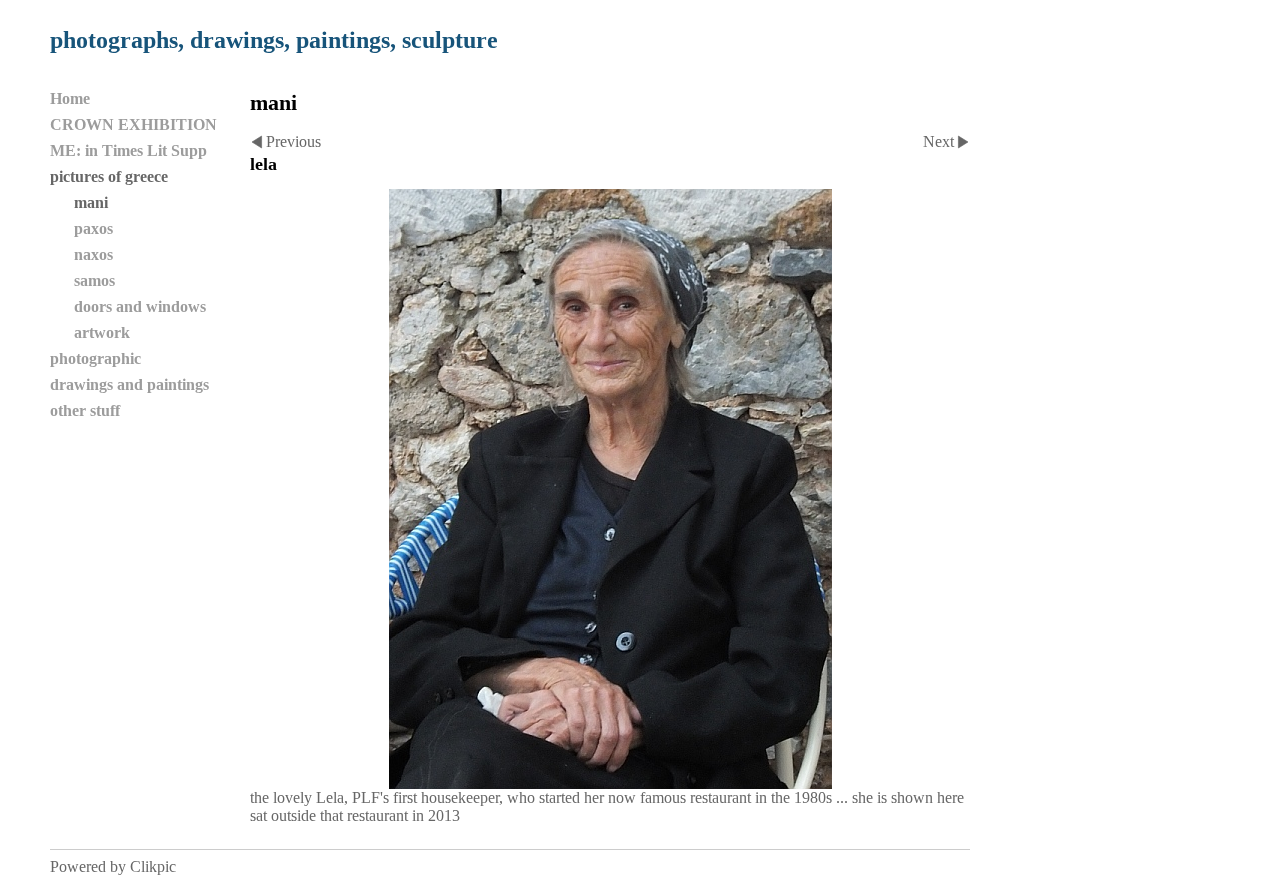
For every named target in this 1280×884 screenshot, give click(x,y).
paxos (93, 228)
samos (94, 280)
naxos (93, 254)
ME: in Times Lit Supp (128, 150)
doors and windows (140, 306)
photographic (95, 358)
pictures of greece (109, 176)
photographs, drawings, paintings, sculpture (274, 40)
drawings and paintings (129, 384)
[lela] (610, 489)
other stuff (85, 410)
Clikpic (153, 866)
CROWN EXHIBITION (133, 124)
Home (70, 98)
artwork (102, 332)
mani (91, 202)
